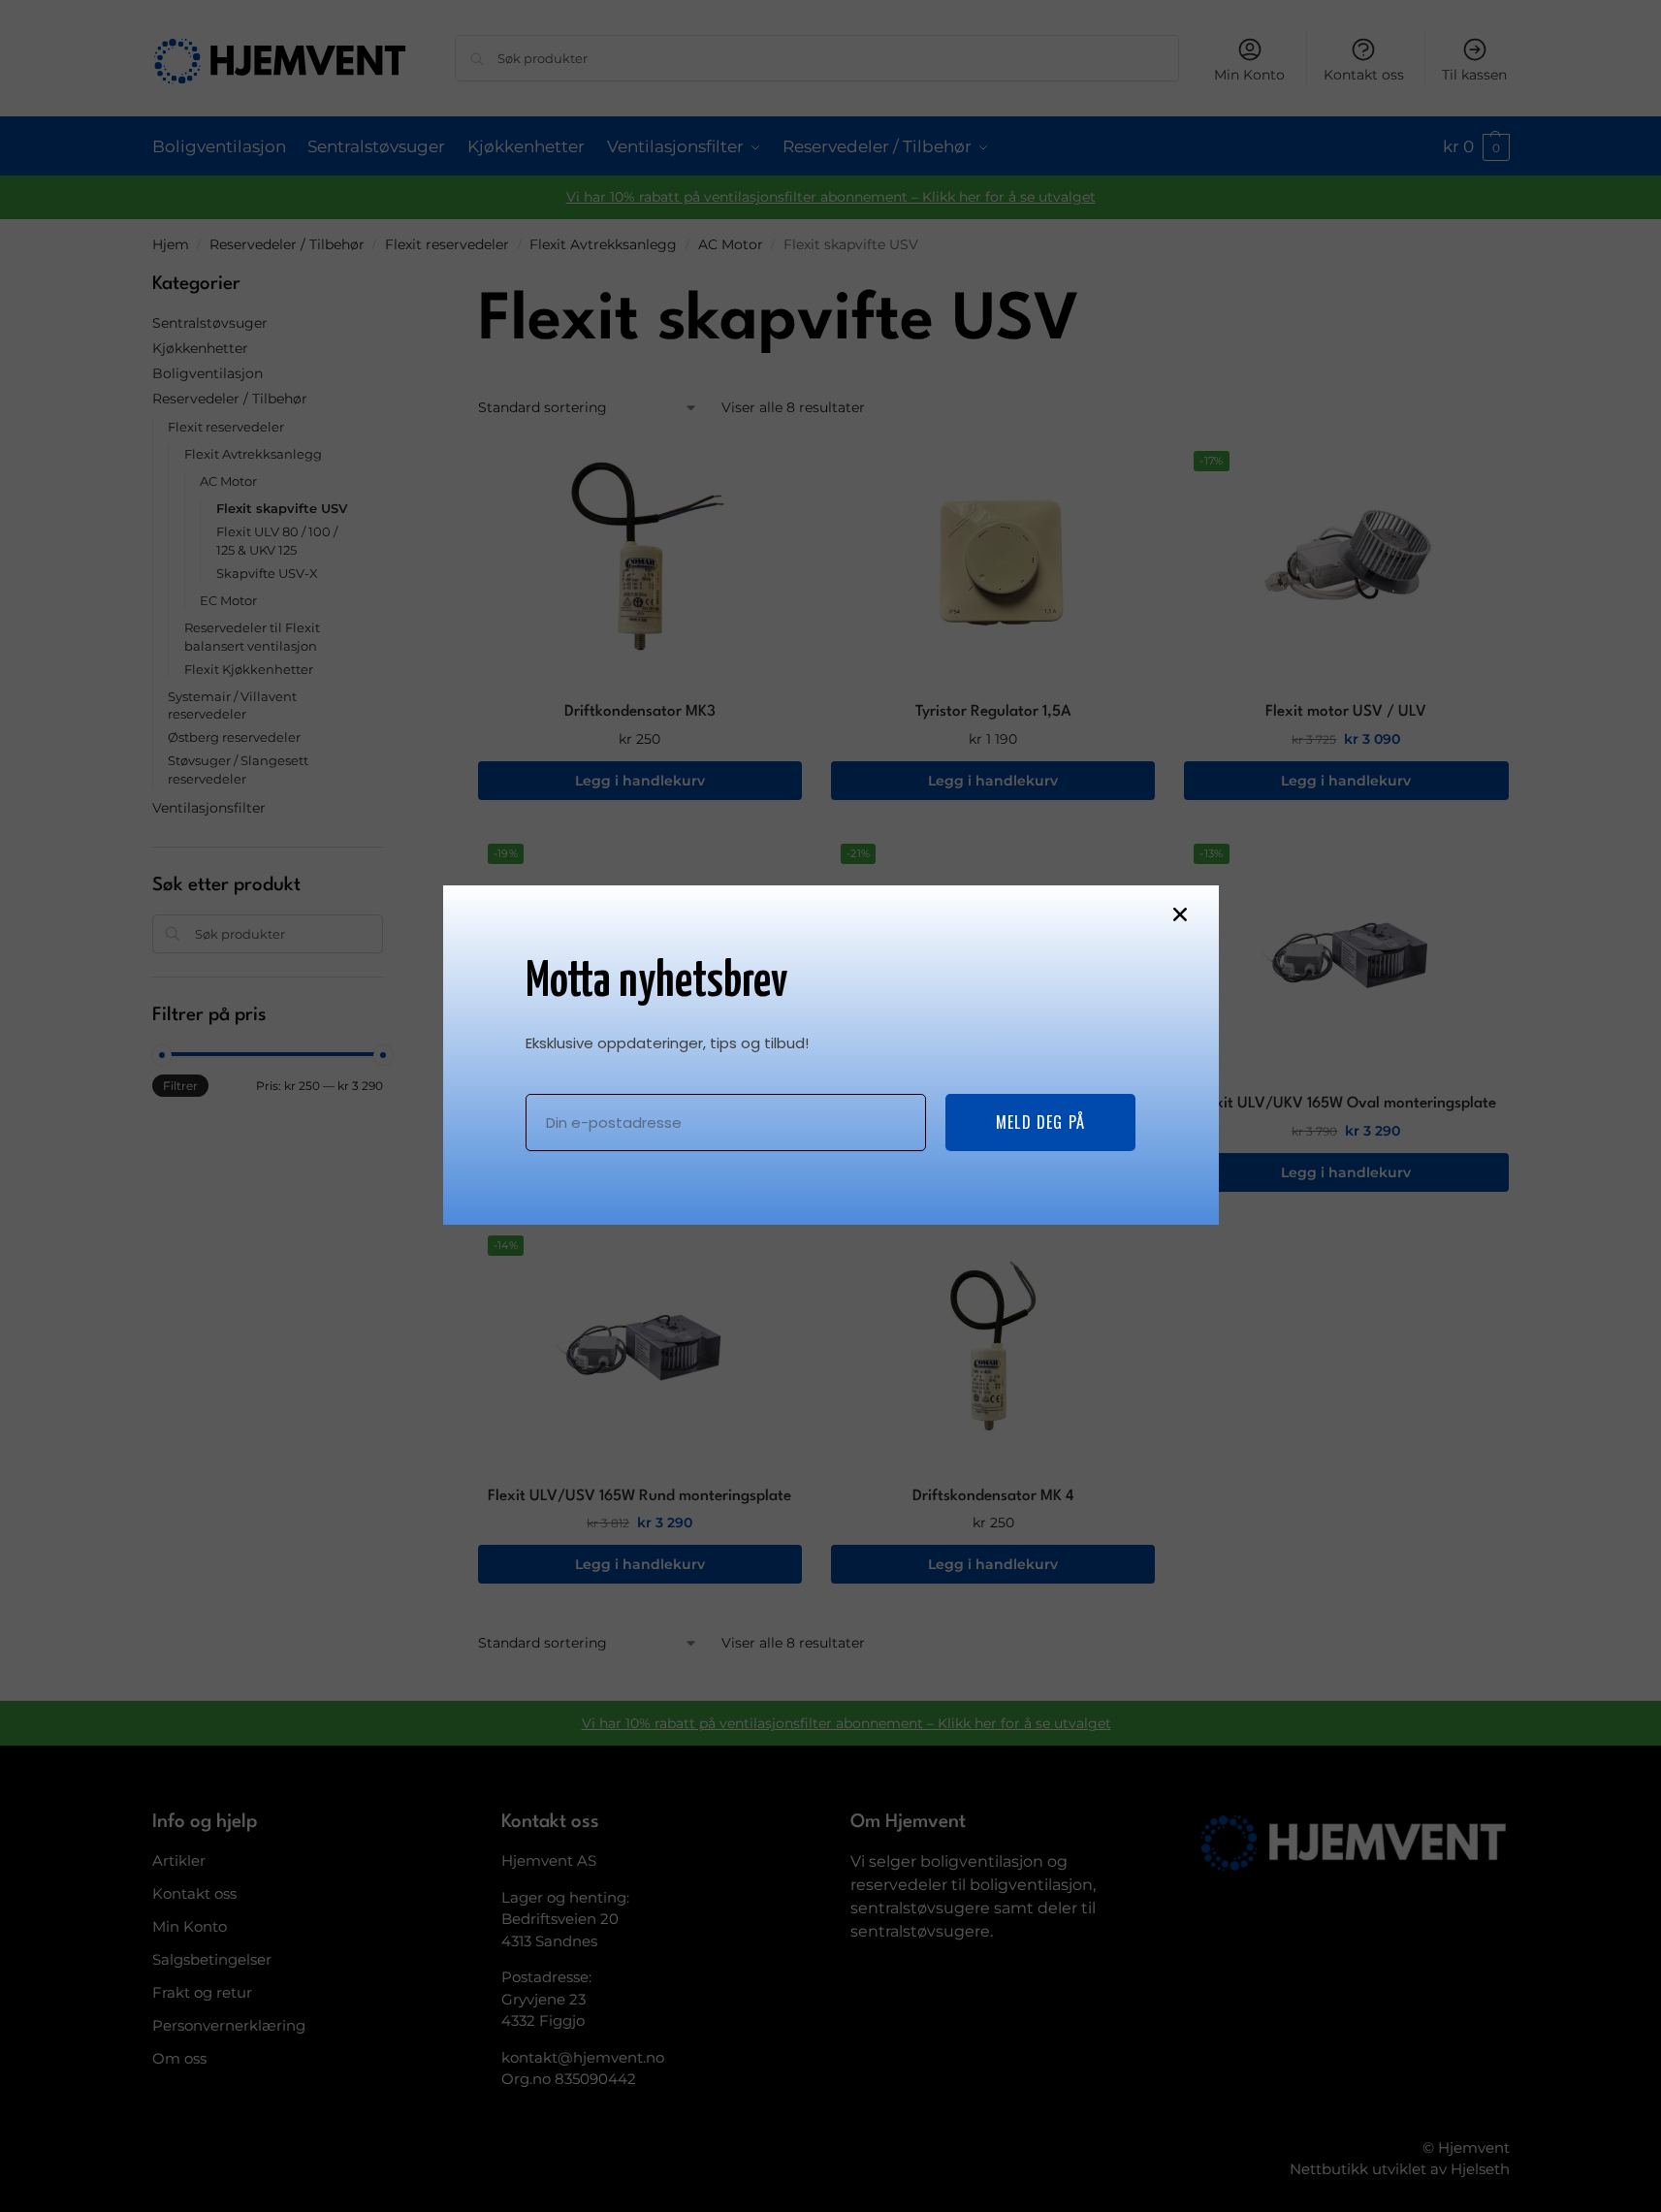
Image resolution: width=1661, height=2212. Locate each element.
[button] (1180, 914)
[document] (830, 1106)
